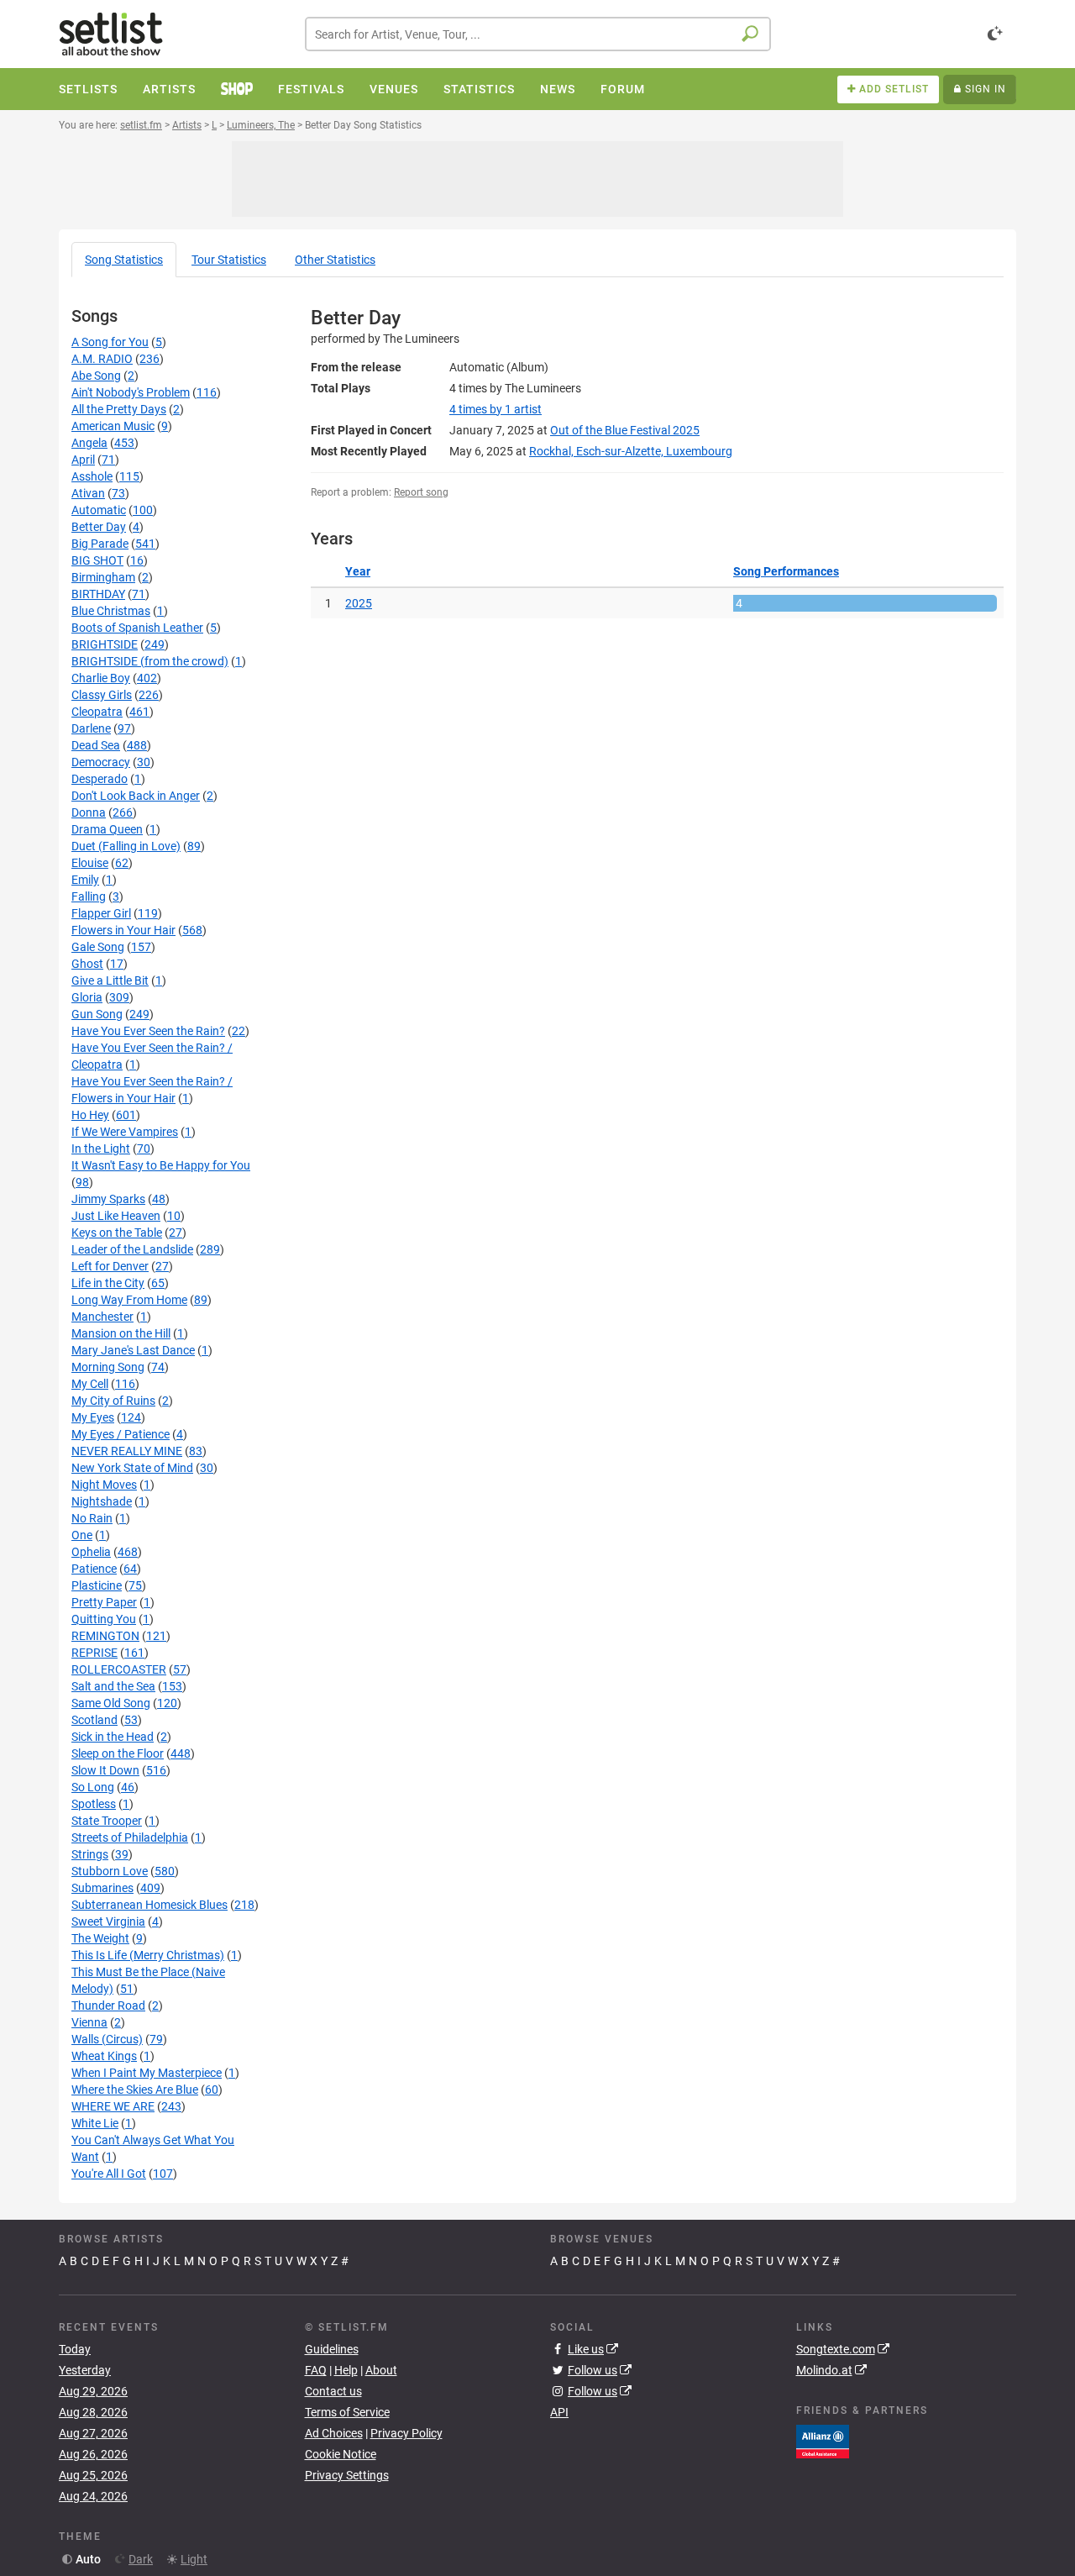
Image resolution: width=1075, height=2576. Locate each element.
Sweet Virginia (108, 1921)
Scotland (94, 1720)
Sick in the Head (113, 1737)
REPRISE (94, 1653)
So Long (93, 1787)
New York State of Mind (132, 1468)
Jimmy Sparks (108, 1199)
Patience (94, 1569)
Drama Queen (107, 829)
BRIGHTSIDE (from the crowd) (150, 661)
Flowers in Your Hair (123, 930)
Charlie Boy (101, 678)
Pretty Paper (104, 1602)
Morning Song (108, 1367)
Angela (89, 443)
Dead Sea (96, 745)
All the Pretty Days (119, 409)
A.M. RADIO (102, 359)
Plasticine (97, 1585)
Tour (229, 260)
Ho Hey (90, 1115)
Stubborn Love (110, 1871)
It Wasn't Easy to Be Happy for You (161, 1165)
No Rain (92, 1518)
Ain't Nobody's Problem (131, 392)
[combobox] (538, 34)
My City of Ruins (113, 1401)
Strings (90, 1854)
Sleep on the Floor (118, 1753)
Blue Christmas (111, 611)
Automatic (99, 510)
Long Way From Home (129, 1300)
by (496, 409)
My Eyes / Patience (121, 1434)
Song (124, 260)
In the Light (101, 1149)
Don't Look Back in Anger (136, 796)
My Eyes (93, 1417)
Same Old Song (111, 1703)
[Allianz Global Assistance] (823, 2440)
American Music (113, 426)
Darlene (91, 728)
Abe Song (96, 376)
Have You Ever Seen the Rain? (148, 1031)
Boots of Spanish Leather (137, 628)
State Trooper (107, 1821)
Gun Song (97, 1014)
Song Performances (786, 571)
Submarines (102, 1888)
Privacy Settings (347, 2475)
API (559, 2412)
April (83, 460)
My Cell (90, 1384)
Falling (89, 896)
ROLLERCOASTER (119, 1669)
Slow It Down (105, 1770)
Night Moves (104, 1485)
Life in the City (108, 1283)
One (82, 1535)
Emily (85, 880)
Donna (89, 812)
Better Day (99, 527)
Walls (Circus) (107, 2039)
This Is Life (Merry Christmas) (148, 1955)
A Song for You (110, 342)
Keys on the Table (117, 1233)
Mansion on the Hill (121, 1333)
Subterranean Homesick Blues (149, 1905)
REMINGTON (105, 1636)
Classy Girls (102, 695)
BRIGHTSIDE (105, 644)
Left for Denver (110, 1266)
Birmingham (103, 577)
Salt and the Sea (113, 1686)
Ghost (87, 964)
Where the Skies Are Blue (135, 2090)
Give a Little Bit (110, 980)
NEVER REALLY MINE (127, 1451)
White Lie (95, 2123)
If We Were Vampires (125, 1132)
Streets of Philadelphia (130, 1837)
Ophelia (91, 1552)
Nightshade (102, 1501)
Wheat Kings (104, 2056)
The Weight (100, 1938)
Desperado (100, 779)
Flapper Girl (101, 913)
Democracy (101, 762)
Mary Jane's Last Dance (133, 1350)
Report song (421, 492)
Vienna (89, 2022)
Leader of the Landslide (132, 1249)
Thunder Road (108, 2006)
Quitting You (104, 1619)
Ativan (88, 493)
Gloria (87, 997)
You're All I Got (109, 2174)
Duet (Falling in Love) (126, 846)
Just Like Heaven (116, 1216)
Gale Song (98, 947)
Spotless (94, 1804)
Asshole (92, 476)
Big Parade (100, 544)
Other (335, 260)
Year (358, 571)
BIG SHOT (97, 560)
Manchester (102, 1317)
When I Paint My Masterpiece (147, 2073)
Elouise (90, 863)
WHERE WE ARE (113, 2106)
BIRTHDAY (98, 594)
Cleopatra (97, 712)
